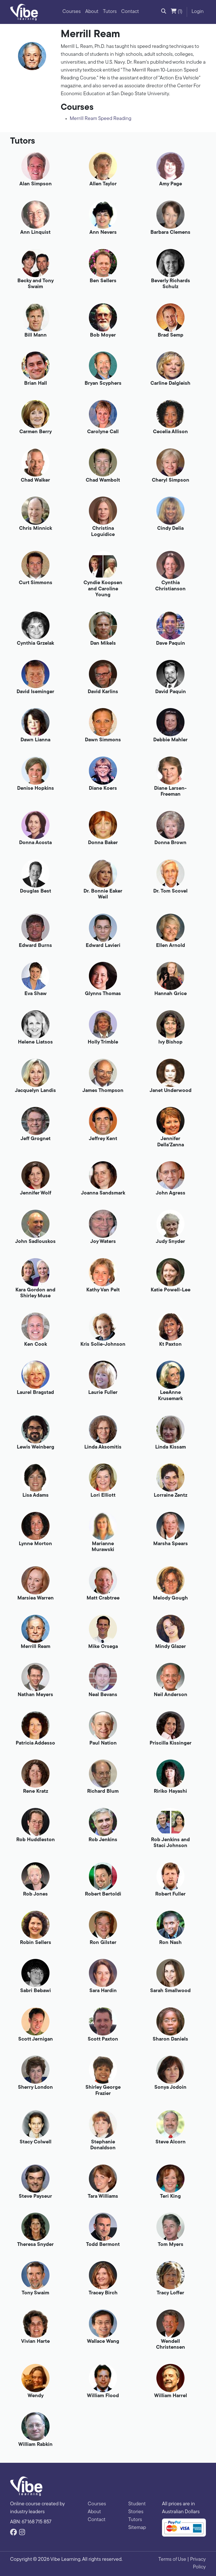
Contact (130, 12)
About (92, 12)
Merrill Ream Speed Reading (101, 119)
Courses (72, 12)
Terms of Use (172, 2560)
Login (198, 12)
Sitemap (137, 2528)
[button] (164, 12)
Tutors (110, 12)
